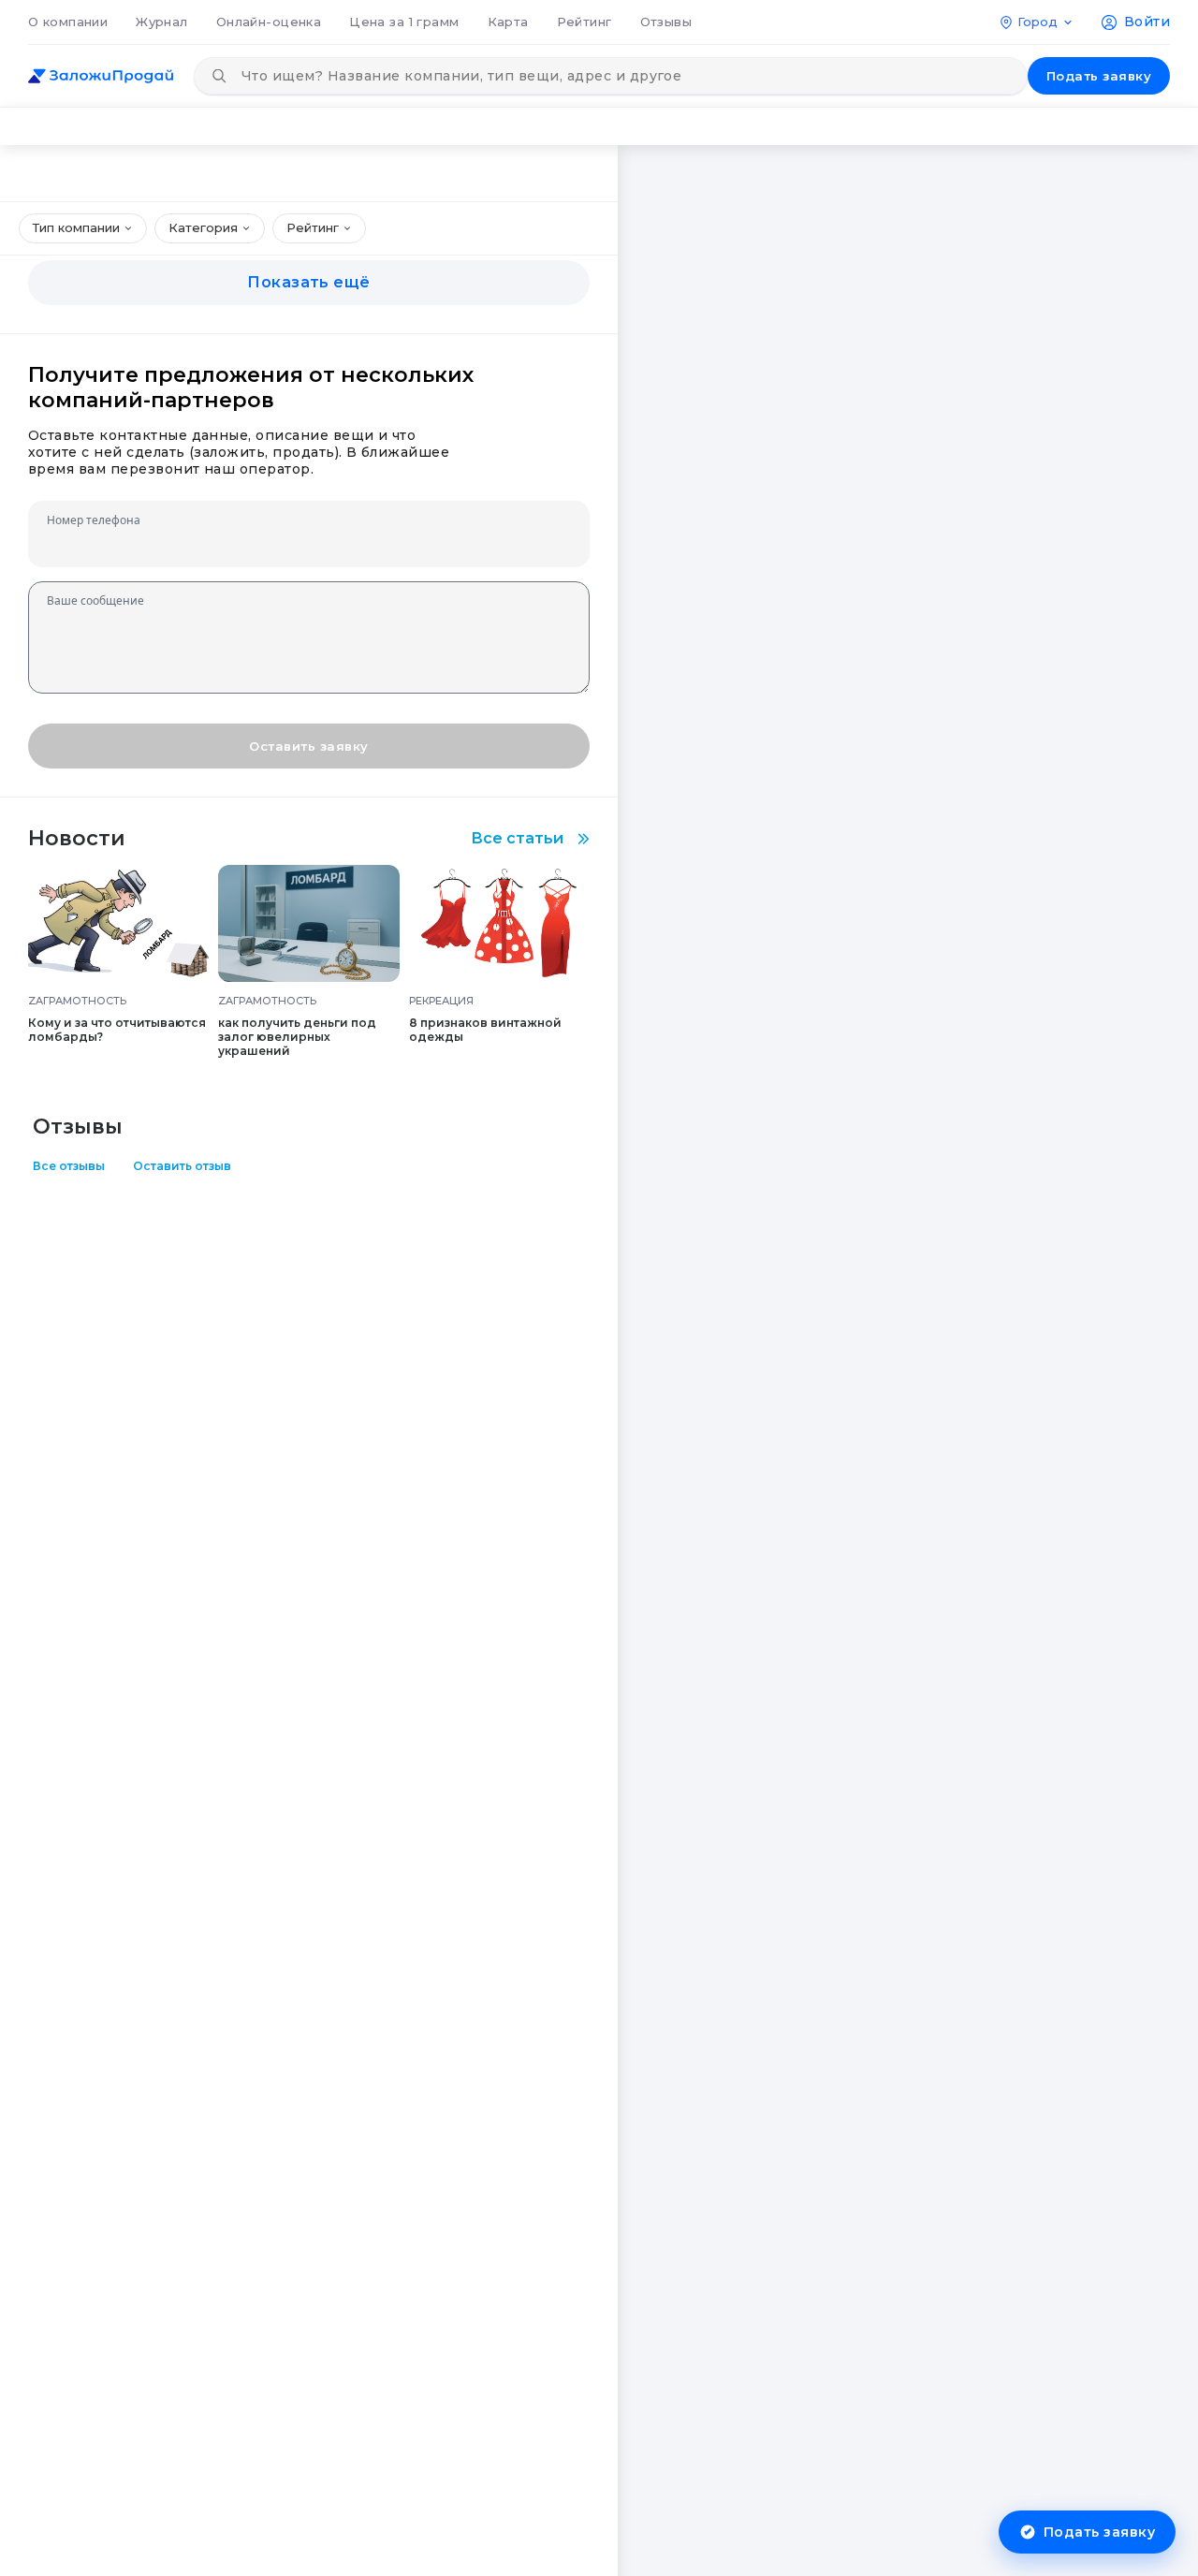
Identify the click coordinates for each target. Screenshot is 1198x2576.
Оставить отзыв (182, 1166)
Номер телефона (94, 520)
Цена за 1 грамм (404, 22)
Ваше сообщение (95, 600)
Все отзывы (69, 1166)
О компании (68, 22)
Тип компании (76, 227)
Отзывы (666, 22)
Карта (508, 22)
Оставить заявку (308, 746)
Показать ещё (309, 282)
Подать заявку (1099, 76)
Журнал (162, 22)
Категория (203, 227)
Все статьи (517, 838)
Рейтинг (584, 22)
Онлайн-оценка (269, 22)
